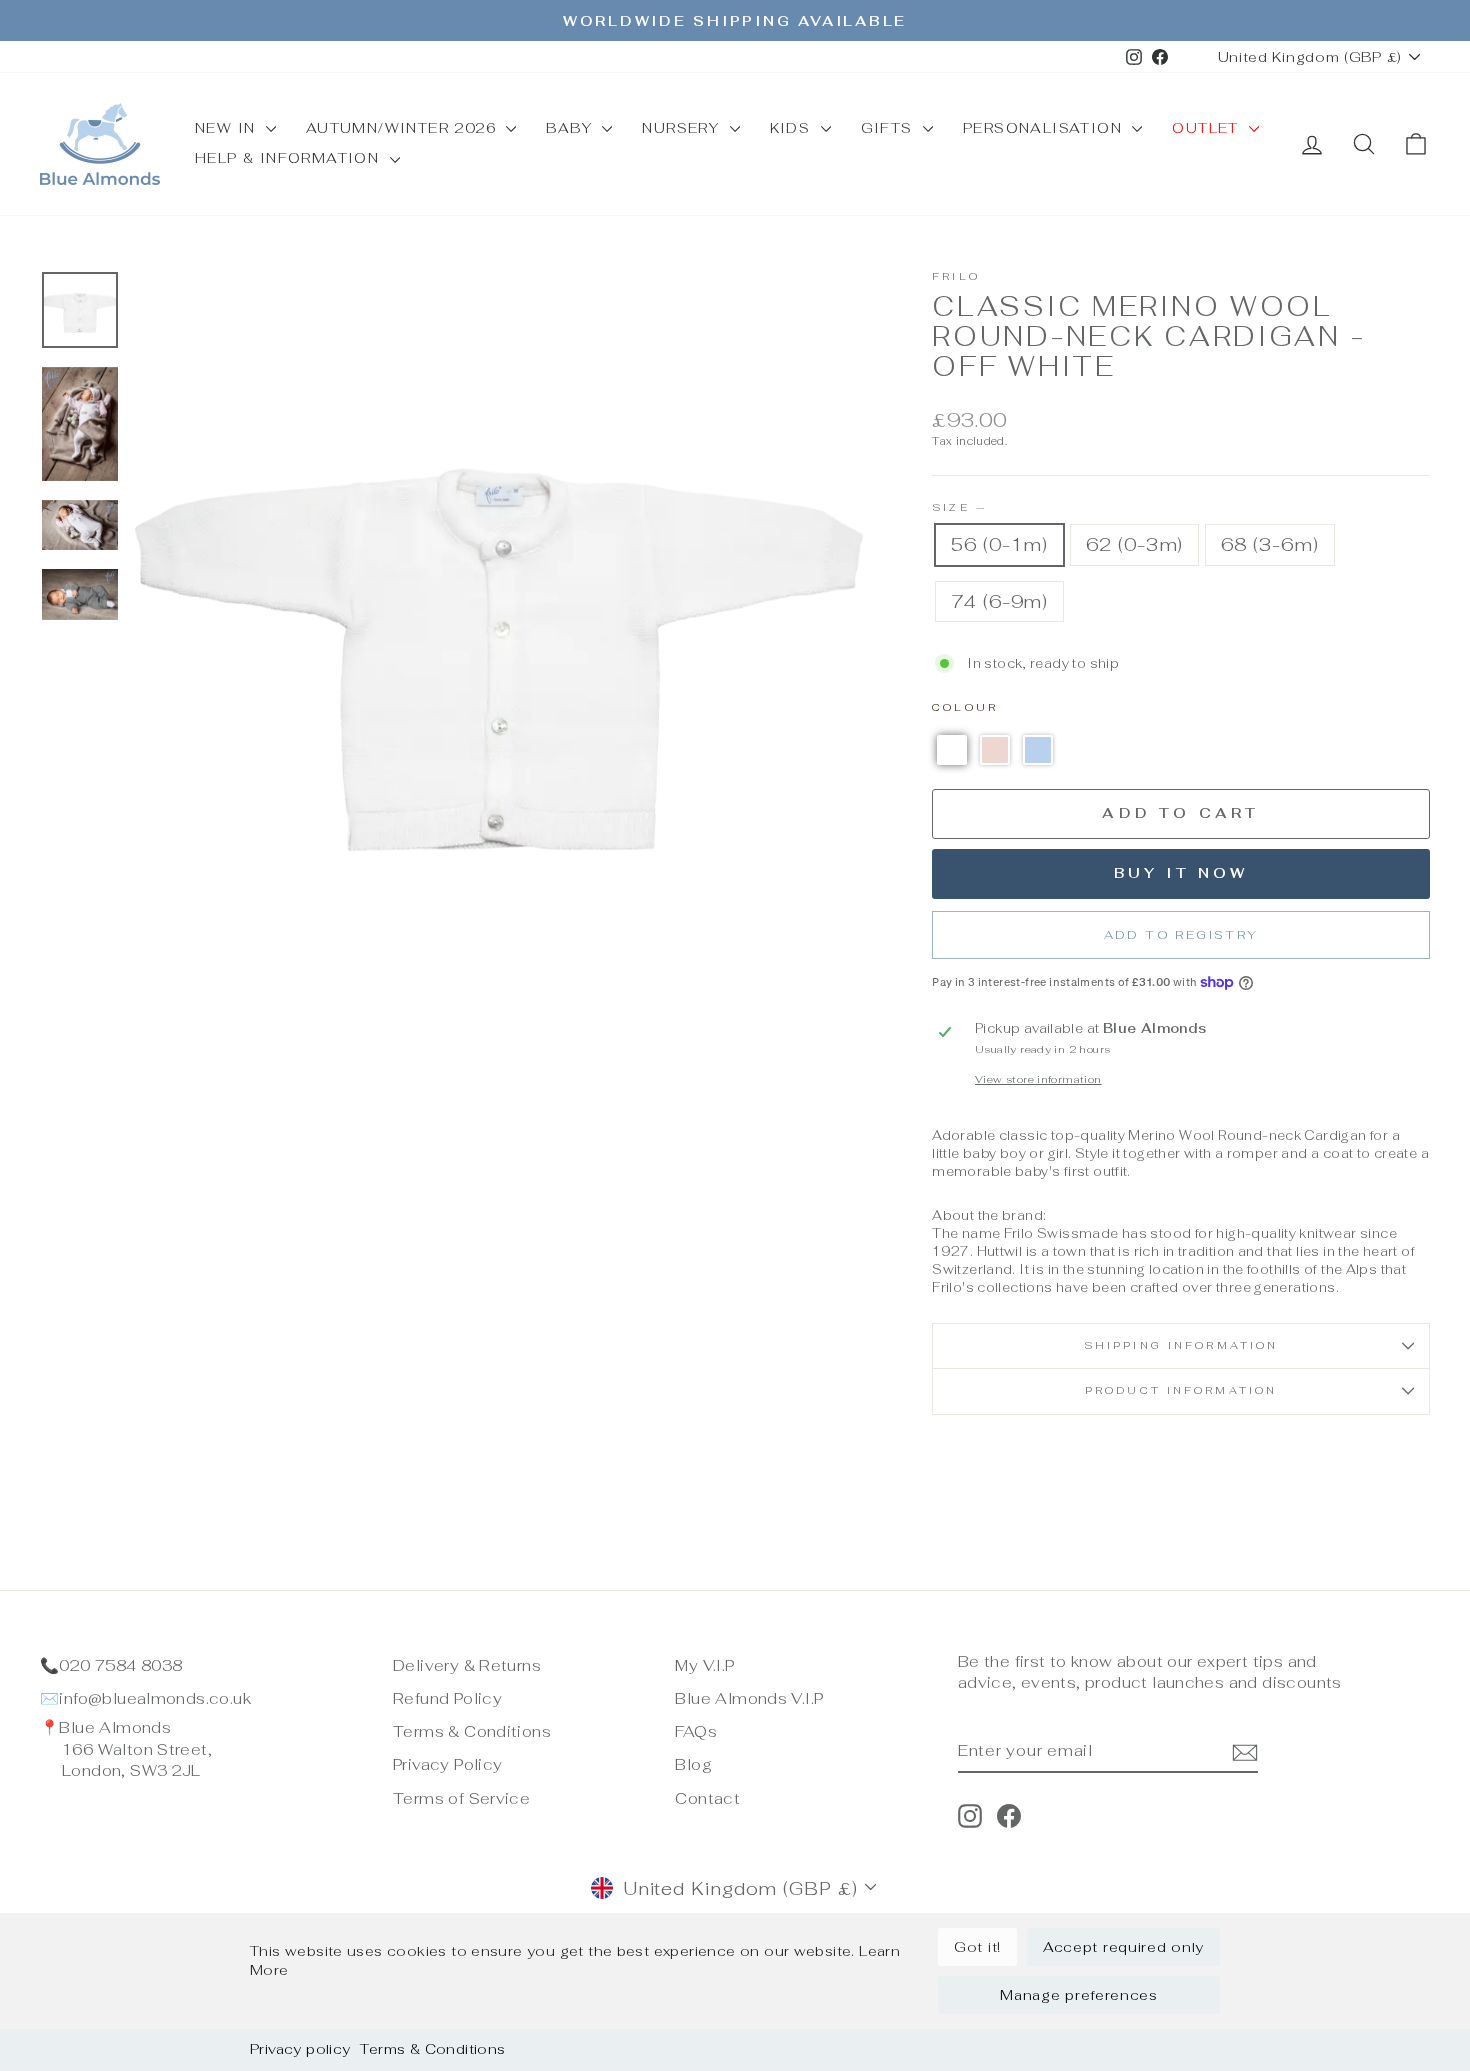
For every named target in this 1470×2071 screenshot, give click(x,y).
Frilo (956, 276)
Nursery (683, 128)
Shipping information (1181, 1345)
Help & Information (290, 158)
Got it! (977, 1947)
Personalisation (1045, 128)
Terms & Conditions (432, 2049)
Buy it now (1181, 873)
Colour (965, 707)
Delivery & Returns (467, 1665)
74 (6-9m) (999, 601)
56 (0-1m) (999, 544)
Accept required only (1123, 1947)
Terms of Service (461, 1798)
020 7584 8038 (120, 1665)
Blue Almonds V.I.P (749, 1698)
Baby (571, 128)
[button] (952, 750)
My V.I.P (704, 1665)
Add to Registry (1181, 935)
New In (228, 128)
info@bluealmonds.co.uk (155, 1698)
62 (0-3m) (1134, 544)
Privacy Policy (447, 1764)
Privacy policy (300, 2049)
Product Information (1181, 1390)
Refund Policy (447, 1698)
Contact (707, 1798)
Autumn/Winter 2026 (404, 128)
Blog (693, 1764)
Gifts (889, 128)
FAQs (696, 1731)
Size (958, 507)
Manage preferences (1079, 1995)
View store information (1038, 1079)
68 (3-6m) (1269, 544)
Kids (793, 128)
